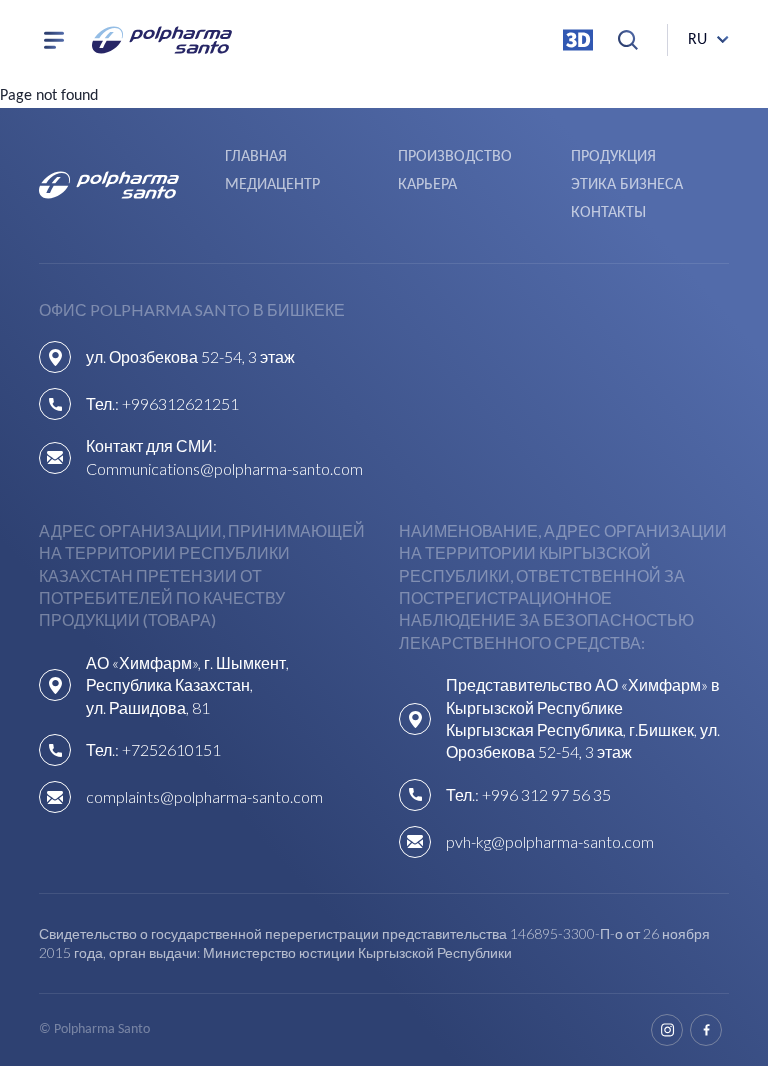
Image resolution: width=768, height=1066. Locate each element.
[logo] (162, 40)
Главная (256, 157)
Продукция (613, 157)
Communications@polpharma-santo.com (224, 468)
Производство (455, 157)
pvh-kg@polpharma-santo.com (550, 841)
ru (697, 40)
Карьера (427, 185)
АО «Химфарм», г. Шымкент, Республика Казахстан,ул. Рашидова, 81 (187, 685)
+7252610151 (171, 749)
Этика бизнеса (627, 185)
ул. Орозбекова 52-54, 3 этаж (190, 356)
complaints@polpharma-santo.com (204, 796)
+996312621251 (180, 403)
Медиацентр (272, 185)
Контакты (608, 213)
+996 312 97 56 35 (546, 794)
